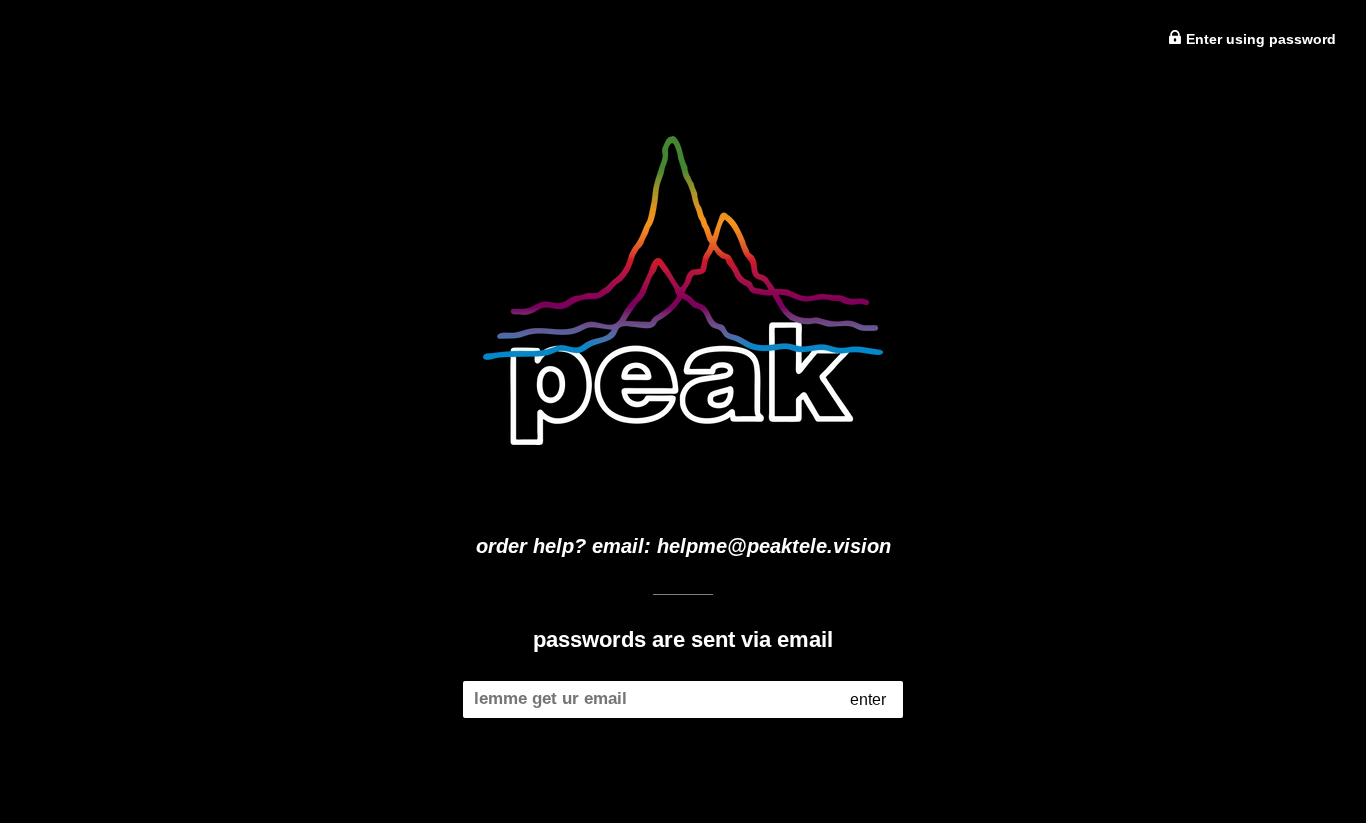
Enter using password (1259, 39)
